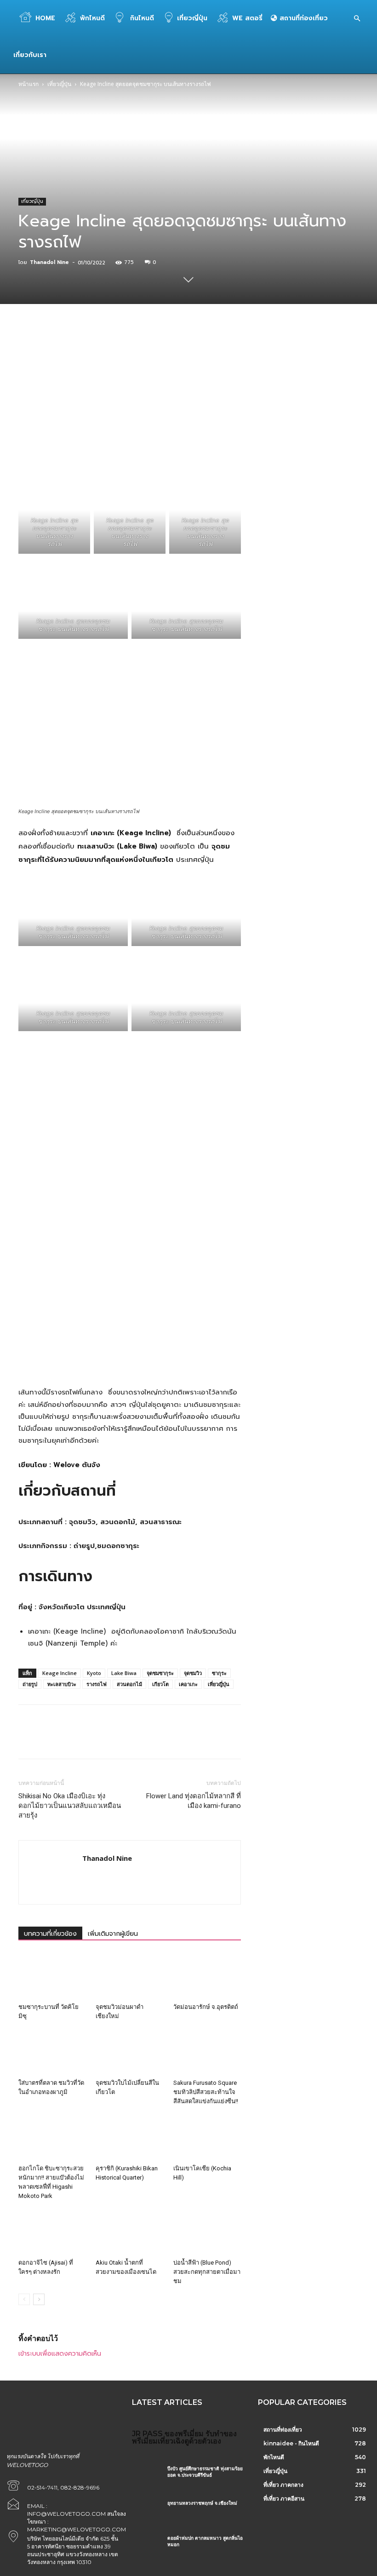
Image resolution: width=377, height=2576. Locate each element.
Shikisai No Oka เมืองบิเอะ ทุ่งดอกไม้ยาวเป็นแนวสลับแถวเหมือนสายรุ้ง (70, 1806)
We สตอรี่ (247, 18)
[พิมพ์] (211, 351)
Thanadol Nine (49, 262)
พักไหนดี (92, 18)
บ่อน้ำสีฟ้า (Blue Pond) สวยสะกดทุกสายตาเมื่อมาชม (207, 2272)
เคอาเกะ (188, 1684)
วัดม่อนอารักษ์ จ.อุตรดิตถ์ (206, 2007)
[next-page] (39, 2299)
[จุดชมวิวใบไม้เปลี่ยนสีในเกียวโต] (129, 2052)
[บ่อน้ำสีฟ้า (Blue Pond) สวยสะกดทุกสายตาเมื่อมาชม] (207, 2232)
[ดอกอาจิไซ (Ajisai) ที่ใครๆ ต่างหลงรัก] (52, 2232)
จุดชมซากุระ (160, 1673)
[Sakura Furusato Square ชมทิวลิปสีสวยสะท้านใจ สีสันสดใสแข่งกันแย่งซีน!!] (207, 2052)
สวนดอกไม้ (129, 1684)
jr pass (147, 2434)
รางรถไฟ (97, 1684)
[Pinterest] (126, 351)
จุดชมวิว (193, 1673)
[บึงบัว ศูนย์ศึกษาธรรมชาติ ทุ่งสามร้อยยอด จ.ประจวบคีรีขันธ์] (146, 2477)
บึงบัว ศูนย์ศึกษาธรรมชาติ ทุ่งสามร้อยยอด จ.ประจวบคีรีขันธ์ (205, 2472)
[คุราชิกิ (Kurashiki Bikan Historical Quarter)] (129, 2137)
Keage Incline (60, 1673)
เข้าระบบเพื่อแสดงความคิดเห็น (60, 2354)
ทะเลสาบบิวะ (62, 1684)
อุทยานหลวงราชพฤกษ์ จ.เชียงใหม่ (202, 2503)
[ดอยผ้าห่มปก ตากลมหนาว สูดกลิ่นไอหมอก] (146, 2546)
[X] (105, 351)
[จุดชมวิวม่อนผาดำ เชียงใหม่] (129, 1976)
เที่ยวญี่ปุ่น (192, 18)
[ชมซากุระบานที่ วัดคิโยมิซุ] (52, 1976)
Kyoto (94, 1673)
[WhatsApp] (148, 351)
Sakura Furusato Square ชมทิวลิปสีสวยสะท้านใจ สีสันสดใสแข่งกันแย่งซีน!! (206, 2092)
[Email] (190, 351)
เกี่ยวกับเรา (30, 55)
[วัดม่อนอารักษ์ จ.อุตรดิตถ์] (207, 1976)
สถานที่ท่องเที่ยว (303, 18)
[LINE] (232, 351)
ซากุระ (219, 1673)
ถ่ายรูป (30, 1684)
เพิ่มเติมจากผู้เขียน (113, 1934)
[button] (357, 19)
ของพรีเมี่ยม (184, 2434)
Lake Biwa (124, 1673)
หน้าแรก (29, 84)
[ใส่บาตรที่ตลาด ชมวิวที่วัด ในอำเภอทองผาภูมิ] (52, 2052)
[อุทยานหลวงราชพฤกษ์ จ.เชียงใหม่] (146, 2511)
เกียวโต (160, 1684)
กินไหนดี (141, 18)
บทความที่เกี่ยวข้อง (50, 1934)
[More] (254, 351)
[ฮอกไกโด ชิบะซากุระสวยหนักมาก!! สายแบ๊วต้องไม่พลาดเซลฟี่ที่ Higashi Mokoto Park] (52, 2137)
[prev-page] (24, 2299)
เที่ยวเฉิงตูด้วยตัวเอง (189, 2441)
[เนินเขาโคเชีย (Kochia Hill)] (207, 2137)
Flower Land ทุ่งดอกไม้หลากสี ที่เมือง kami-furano (194, 1801)
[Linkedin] (169, 351)
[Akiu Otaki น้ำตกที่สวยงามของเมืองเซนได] (129, 2232)
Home (45, 18)
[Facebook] (84, 351)
